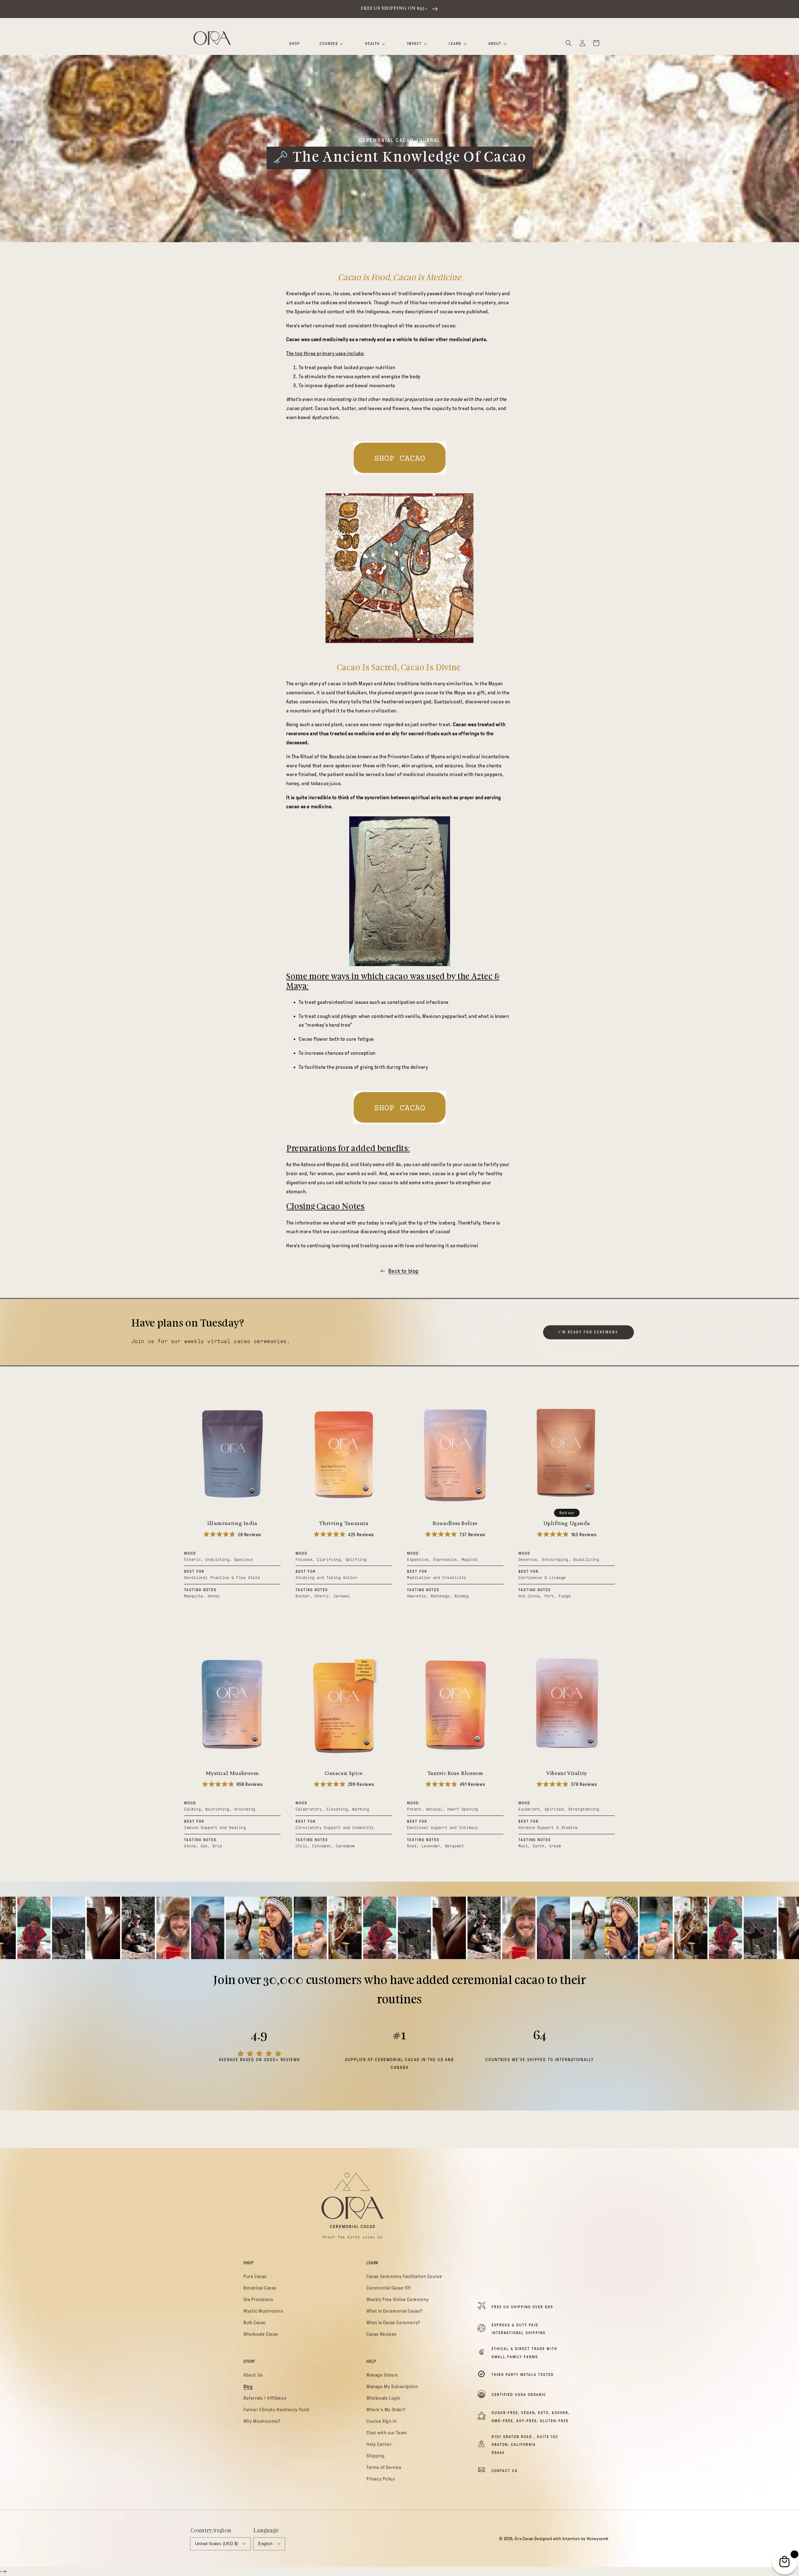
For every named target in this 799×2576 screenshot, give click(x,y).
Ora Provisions (258, 2300)
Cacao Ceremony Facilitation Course (404, 2276)
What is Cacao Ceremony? (393, 2323)
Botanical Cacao (260, 2288)
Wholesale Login (383, 2398)
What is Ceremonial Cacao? (394, 2311)
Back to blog (403, 1271)
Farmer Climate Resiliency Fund (276, 2410)
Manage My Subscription (392, 2387)
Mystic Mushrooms (263, 2311)
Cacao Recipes (382, 2334)
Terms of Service (384, 2467)
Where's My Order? (386, 2410)
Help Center (379, 2444)
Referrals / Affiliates (265, 2398)
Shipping (376, 2456)
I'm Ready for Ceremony (588, 1332)
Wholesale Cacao (261, 2334)
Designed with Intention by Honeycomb (571, 2539)
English (265, 2544)
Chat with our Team (387, 2433)
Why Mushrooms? (262, 2421)
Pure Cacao (255, 2276)
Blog (248, 2387)
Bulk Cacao (255, 2323)
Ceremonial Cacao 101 (389, 2288)
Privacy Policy (381, 2479)
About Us (253, 2375)
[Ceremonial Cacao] (399, 458)
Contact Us (505, 2471)
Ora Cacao (524, 2539)
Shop (295, 44)
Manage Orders (382, 2375)
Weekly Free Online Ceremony (397, 2300)
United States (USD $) (216, 2544)
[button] (569, 43)
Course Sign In (382, 2421)
